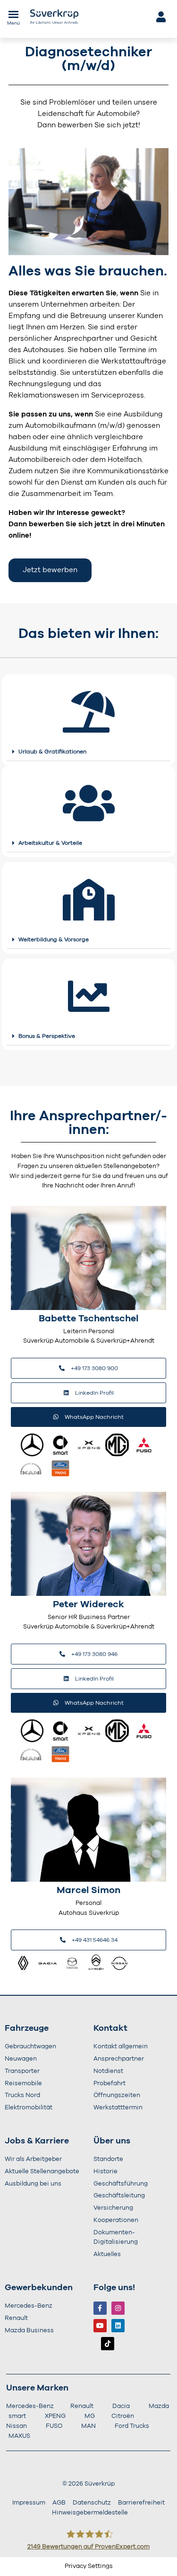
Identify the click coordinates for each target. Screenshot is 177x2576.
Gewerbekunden (39, 2288)
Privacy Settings (89, 2566)
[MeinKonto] (160, 17)
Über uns (112, 2141)
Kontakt (110, 2028)
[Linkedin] (118, 2326)
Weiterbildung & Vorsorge (54, 939)
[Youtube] (100, 2326)
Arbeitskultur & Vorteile (50, 843)
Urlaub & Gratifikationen (52, 752)
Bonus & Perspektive (47, 1036)
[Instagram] (118, 2308)
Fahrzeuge (27, 2028)
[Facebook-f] (100, 2308)
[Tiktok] (108, 2344)
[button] (88, 752)
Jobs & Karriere (37, 2141)
